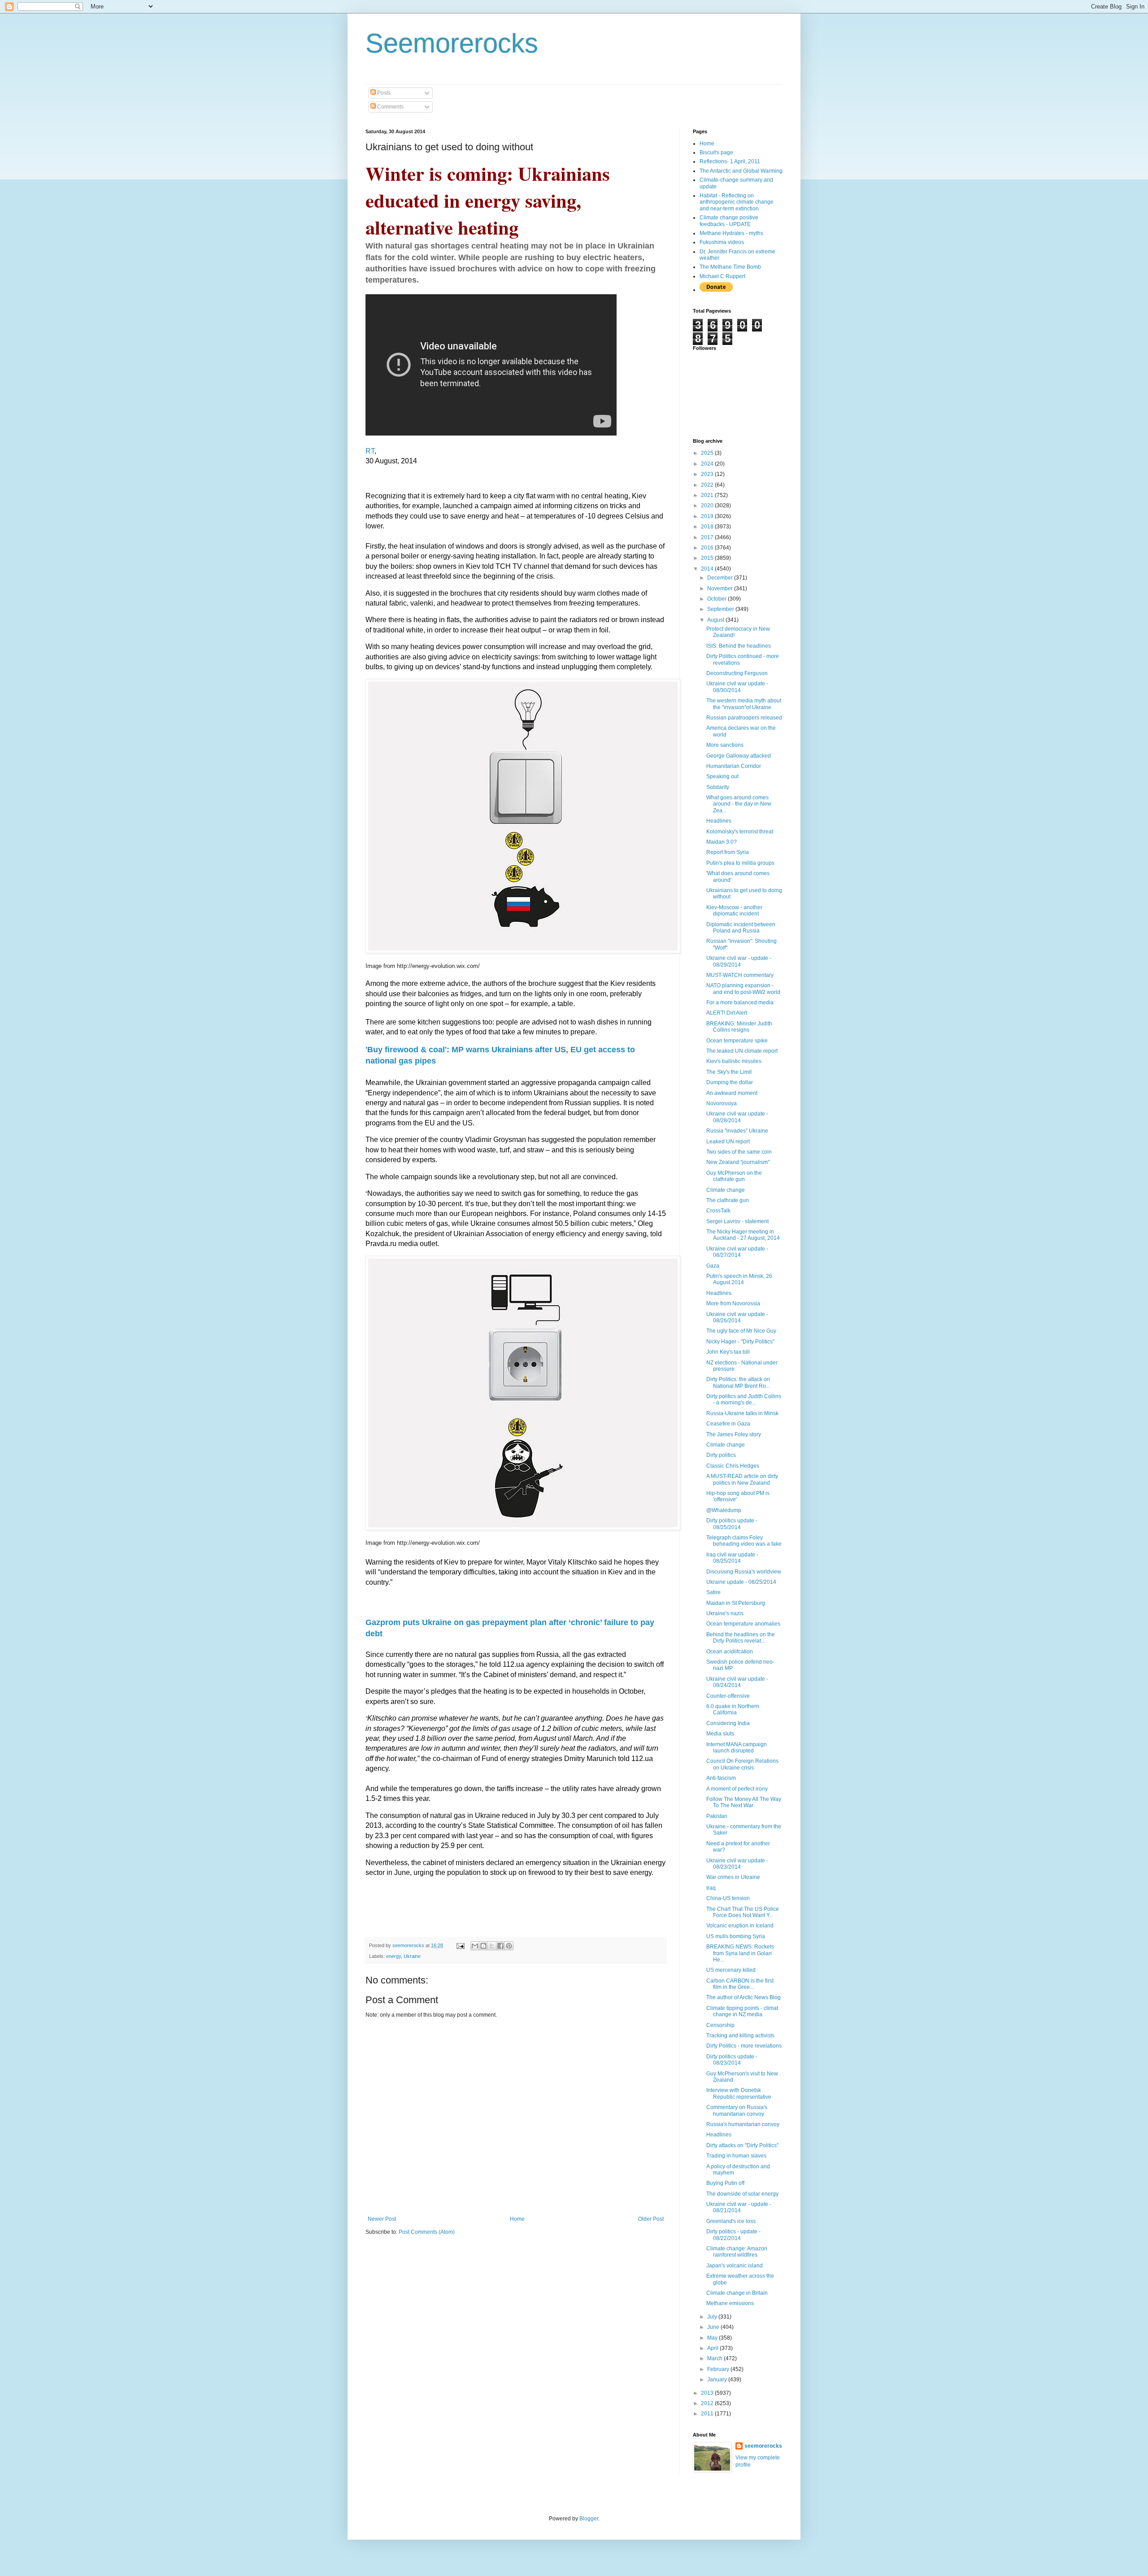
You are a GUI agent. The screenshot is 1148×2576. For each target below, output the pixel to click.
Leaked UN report (728, 1142)
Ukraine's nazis (725, 1613)
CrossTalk (718, 1211)
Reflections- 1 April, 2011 (730, 161)
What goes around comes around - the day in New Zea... (739, 804)
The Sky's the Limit (729, 1072)
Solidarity (718, 787)
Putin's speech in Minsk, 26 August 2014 (739, 1279)
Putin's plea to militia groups (740, 863)
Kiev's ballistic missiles (734, 1061)
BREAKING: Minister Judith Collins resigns (739, 1027)
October (717, 599)
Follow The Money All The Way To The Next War (744, 1802)
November (721, 588)
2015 (708, 558)
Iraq (711, 1888)
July (713, 2317)
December (721, 578)
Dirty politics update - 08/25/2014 (732, 1524)
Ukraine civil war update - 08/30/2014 (737, 687)
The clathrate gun (728, 1200)
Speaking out (722, 776)
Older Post (651, 2219)
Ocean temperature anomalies (743, 1624)
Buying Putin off (725, 2183)
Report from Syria (728, 852)
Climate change (726, 1190)
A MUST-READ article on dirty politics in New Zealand (742, 1479)
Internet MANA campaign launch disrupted (737, 1748)
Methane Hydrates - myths (731, 233)
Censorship (720, 2025)
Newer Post (382, 2219)
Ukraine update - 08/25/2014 (741, 1582)
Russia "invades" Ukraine (737, 1131)
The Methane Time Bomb (730, 267)
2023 (708, 474)
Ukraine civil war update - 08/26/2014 (737, 1317)
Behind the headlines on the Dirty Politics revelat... (741, 1638)
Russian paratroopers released (744, 718)
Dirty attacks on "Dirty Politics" (742, 2145)
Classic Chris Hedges (733, 1466)
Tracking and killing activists (740, 2036)
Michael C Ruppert (722, 276)
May (713, 2338)
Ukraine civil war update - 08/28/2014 (737, 1117)
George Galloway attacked (739, 756)
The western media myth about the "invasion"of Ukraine (744, 704)
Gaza (713, 1266)
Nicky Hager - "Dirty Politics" (740, 1342)
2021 (708, 495)
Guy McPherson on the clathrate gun (734, 1176)
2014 (708, 569)
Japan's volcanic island (735, 2266)
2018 (708, 527)
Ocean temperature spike (737, 1041)
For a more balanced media (740, 1003)
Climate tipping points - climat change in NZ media (742, 2011)
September (721, 609)
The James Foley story (734, 1434)
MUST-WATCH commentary (740, 975)
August (716, 620)
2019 (708, 516)
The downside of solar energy (742, 2194)
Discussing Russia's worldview (744, 1572)
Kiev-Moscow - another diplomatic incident (734, 911)
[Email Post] (460, 1945)
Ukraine (412, 1956)
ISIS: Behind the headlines (739, 646)
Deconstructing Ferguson (737, 673)
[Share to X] (492, 1946)
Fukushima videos (722, 242)
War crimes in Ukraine (733, 1877)
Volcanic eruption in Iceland (740, 1926)
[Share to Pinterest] (509, 1946)
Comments (390, 107)
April (713, 2348)
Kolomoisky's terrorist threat (740, 832)
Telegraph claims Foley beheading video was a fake (744, 1541)
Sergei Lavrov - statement (737, 1221)
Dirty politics (721, 1455)
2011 (708, 2414)
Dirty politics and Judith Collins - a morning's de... (744, 1399)
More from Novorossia (733, 1303)
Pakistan (717, 1816)
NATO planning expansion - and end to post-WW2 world (743, 989)
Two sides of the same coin (739, 1152)
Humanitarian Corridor (734, 766)
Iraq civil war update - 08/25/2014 (732, 1558)
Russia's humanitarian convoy (743, 2124)
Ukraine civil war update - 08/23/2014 (737, 1864)
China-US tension (728, 1898)
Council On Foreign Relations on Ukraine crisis (742, 1764)
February (719, 2369)
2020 (708, 506)
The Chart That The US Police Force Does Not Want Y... (743, 1912)
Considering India (728, 1723)
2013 (708, 2393)
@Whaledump (724, 1510)
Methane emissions (730, 2303)
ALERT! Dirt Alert (727, 1013)
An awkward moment (732, 1093)
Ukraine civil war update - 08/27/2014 (737, 1252)
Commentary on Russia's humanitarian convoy (737, 2110)
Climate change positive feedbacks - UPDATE (729, 221)
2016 (708, 548)
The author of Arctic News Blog (744, 1997)
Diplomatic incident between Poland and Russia (741, 928)
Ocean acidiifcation (730, 1652)
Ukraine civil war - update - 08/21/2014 (739, 2207)
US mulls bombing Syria (736, 1936)
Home (517, 2219)
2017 (708, 537)
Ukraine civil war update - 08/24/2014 (737, 1682)
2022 (708, 485)
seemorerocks (763, 2446)
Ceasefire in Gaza (728, 1424)
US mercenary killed (731, 1970)
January (718, 2380)
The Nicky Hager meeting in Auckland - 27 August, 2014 (743, 1235)
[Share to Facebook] (500, 1946)
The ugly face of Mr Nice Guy (741, 1331)
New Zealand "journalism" (738, 1162)
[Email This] (475, 1946)
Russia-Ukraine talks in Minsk (742, 1413)
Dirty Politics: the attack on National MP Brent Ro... (738, 1382)
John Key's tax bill (728, 1352)
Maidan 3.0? (722, 842)
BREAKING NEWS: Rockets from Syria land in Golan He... (740, 1953)
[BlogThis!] (483, 1946)
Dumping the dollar (730, 1082)
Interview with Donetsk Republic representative (739, 2093)
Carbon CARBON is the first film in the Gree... (740, 1984)
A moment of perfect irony (737, 1789)
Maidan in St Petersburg (736, 1603)
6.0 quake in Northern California (733, 1709)
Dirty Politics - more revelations (744, 2046)
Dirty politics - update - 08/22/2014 (733, 2235)
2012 (708, 2403)
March (715, 2358)
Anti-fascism (721, 1778)
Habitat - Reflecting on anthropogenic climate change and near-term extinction (737, 202)
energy (394, 1956)
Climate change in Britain (737, 2293)
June (714, 2327)
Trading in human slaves (736, 2156)
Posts (383, 93)
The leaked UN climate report (742, 1051)
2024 (708, 464)
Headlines (719, 821)
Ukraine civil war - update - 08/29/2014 (739, 961)
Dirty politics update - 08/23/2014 (732, 2060)
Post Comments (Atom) (427, 2232)
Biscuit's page (716, 153)
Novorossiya (722, 1103)
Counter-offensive (728, 1696)
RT (370, 451)
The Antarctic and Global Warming (741, 171)
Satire (713, 1592)
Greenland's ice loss (731, 2221)
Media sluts (720, 1734)
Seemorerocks (452, 43)
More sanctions (725, 745)
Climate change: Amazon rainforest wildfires (737, 2252)
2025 (708, 453)
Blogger (589, 2519)
